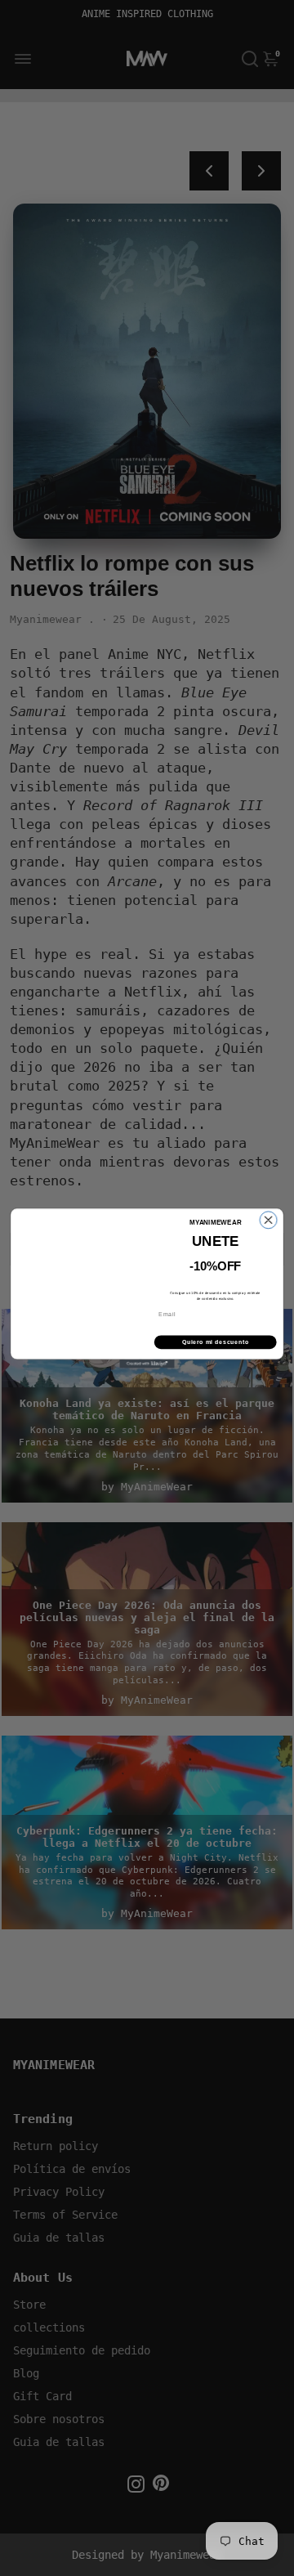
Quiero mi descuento (216, 1342)
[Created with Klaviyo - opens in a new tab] (147, 1364)
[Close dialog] (268, 1220)
